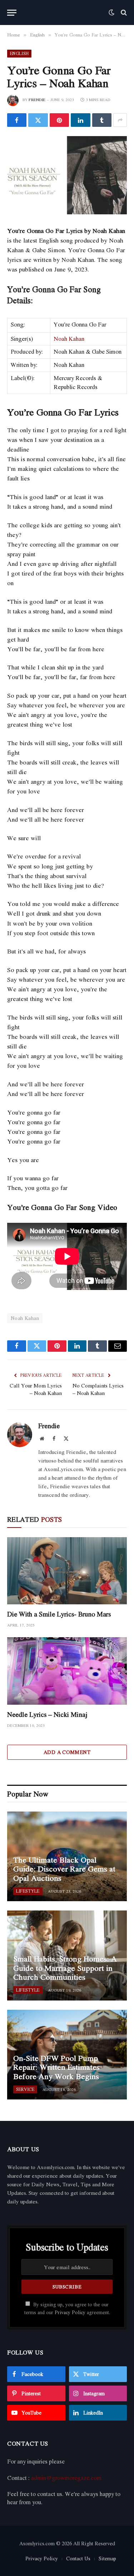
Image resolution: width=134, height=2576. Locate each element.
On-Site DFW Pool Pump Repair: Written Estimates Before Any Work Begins (56, 2067)
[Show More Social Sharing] (120, 120)
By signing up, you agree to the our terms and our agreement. (67, 2308)
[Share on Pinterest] (59, 120)
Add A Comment (67, 1752)
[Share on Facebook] (17, 120)
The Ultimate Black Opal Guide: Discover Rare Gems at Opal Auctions (64, 1869)
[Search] (123, 13)
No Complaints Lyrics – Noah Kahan (98, 1389)
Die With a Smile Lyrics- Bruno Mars (59, 1614)
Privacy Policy (70, 2312)
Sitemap (107, 2558)
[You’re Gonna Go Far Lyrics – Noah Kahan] (67, 175)
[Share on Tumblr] (102, 120)
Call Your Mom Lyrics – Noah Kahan (36, 1389)
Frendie (37, 100)
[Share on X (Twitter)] (38, 120)
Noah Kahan (69, 339)
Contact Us (78, 2558)
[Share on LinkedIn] (80, 120)
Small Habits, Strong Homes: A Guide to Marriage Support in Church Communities (65, 1968)
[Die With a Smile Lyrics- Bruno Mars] (67, 1571)
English (19, 53)
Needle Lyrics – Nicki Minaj (47, 1714)
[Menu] (12, 13)
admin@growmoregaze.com (66, 2478)
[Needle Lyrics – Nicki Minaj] (67, 1671)
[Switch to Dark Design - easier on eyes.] (111, 13)
